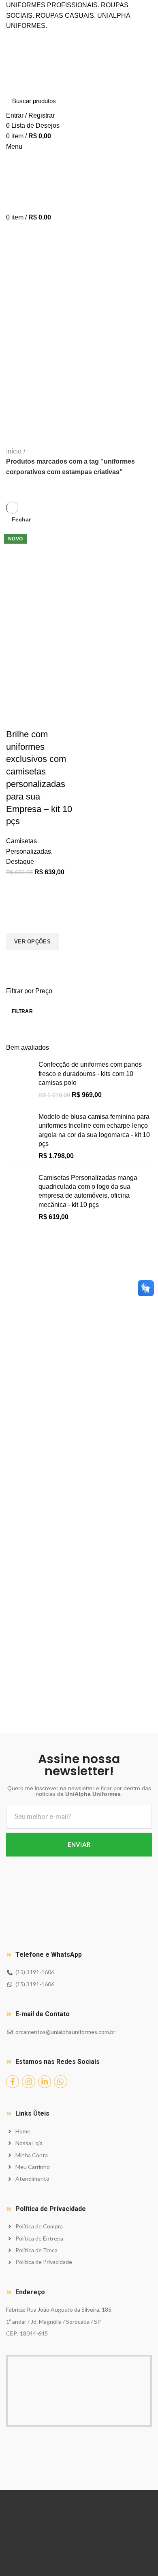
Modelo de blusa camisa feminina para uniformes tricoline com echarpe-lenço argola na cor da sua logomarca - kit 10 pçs (94, 1130)
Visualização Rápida (16, 960)
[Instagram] (28, 2082)
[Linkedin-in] (45, 2082)
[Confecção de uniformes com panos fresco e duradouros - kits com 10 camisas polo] (19, 1080)
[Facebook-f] (13, 2082)
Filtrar (22, 1011)
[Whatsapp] (60, 2082)
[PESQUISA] (141, 101)
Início (14, 451)
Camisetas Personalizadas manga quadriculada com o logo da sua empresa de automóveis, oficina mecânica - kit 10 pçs (88, 1191)
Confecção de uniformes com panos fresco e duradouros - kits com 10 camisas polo (90, 1074)
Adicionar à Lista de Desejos (16, 923)
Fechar (21, 519)
